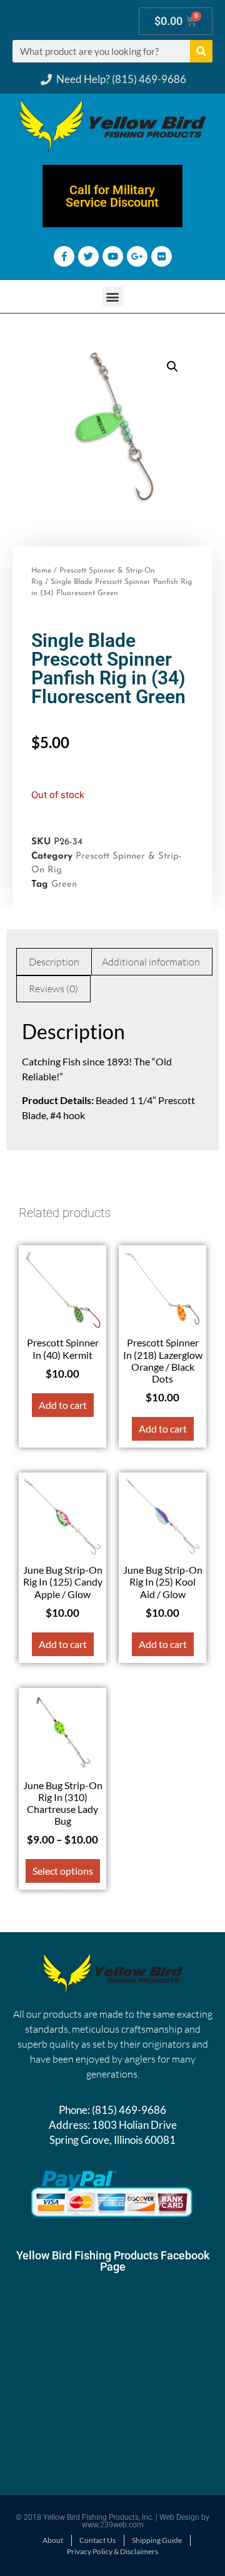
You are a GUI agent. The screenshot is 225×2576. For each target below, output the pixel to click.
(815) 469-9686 (129, 2110)
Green (64, 885)
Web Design (179, 2517)
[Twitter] (88, 256)
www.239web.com (113, 2525)
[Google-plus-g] (137, 256)
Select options (63, 1871)
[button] (113, 296)
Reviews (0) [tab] (53, 989)
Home (41, 571)
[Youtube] (113, 256)
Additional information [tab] (151, 962)
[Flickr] (162, 256)
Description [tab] (54, 962)
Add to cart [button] (63, 1405)
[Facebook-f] (64, 256)
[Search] (201, 51)
